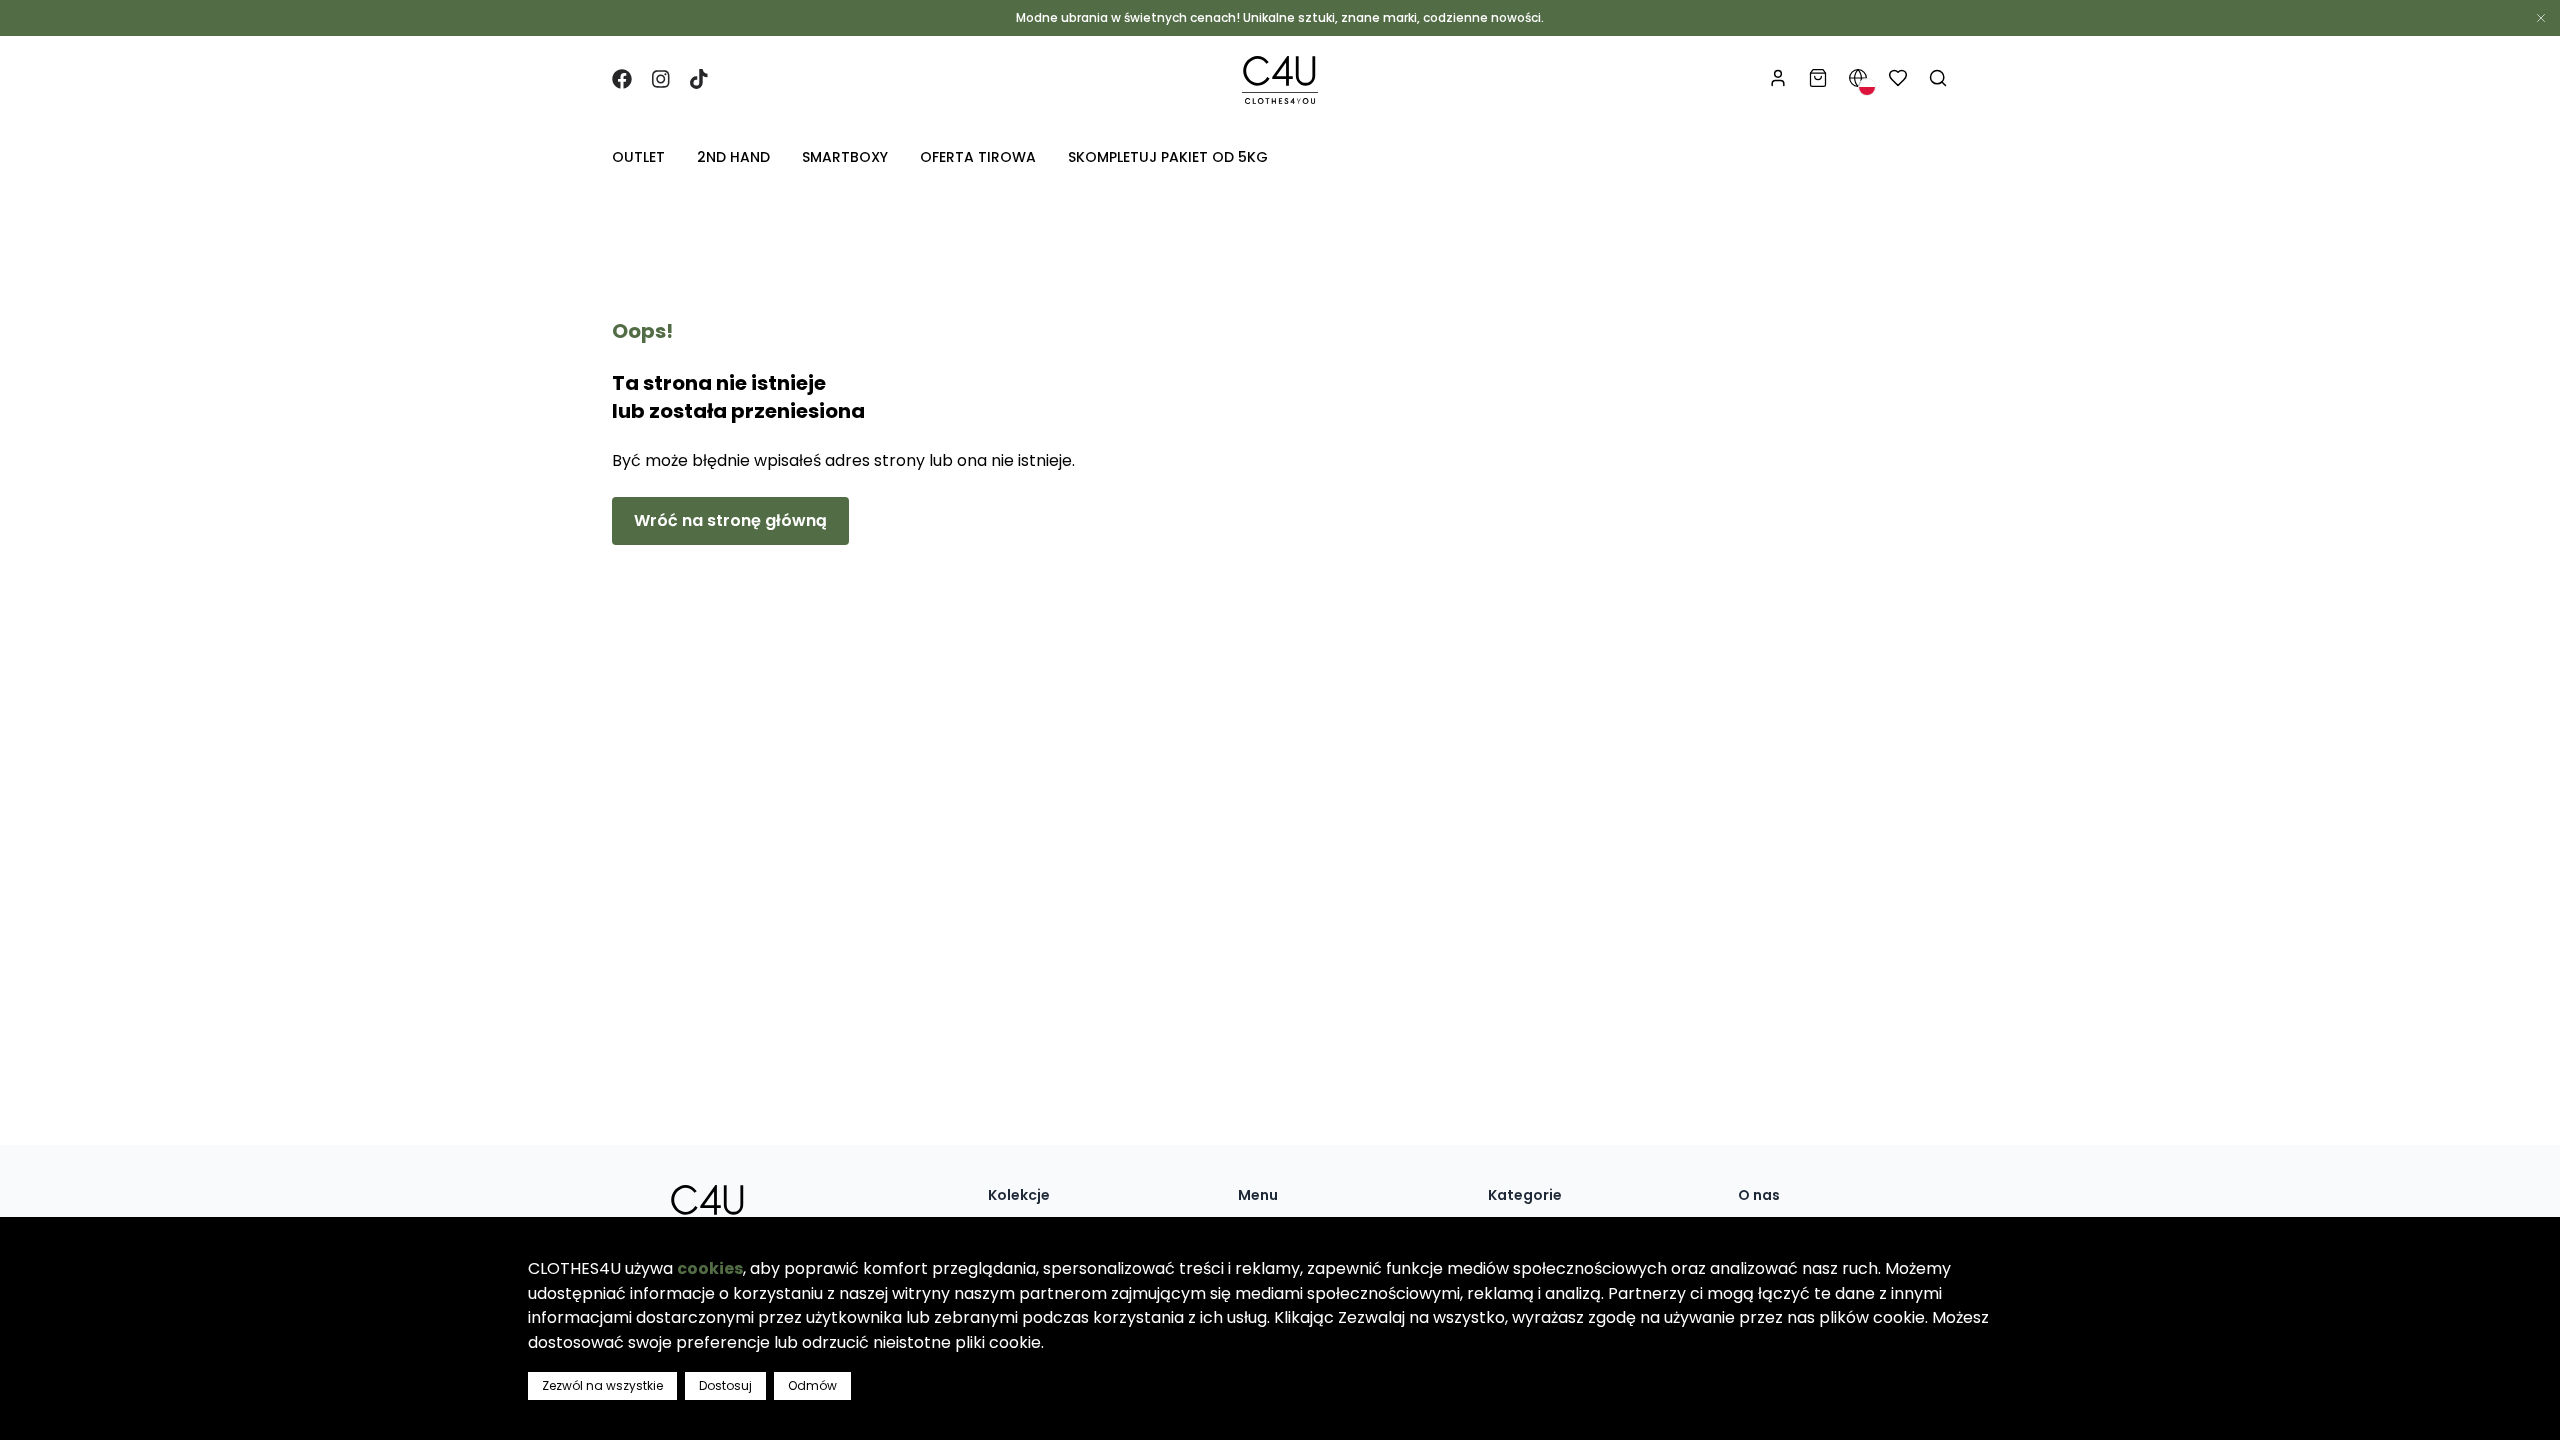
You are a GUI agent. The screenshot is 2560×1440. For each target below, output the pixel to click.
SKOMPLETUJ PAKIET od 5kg (1168, 157)
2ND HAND (733, 157)
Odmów (812, 1385)
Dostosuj (725, 1385)
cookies (710, 1268)
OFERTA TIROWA (978, 157)
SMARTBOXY (845, 157)
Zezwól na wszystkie (602, 1385)
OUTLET (638, 157)
